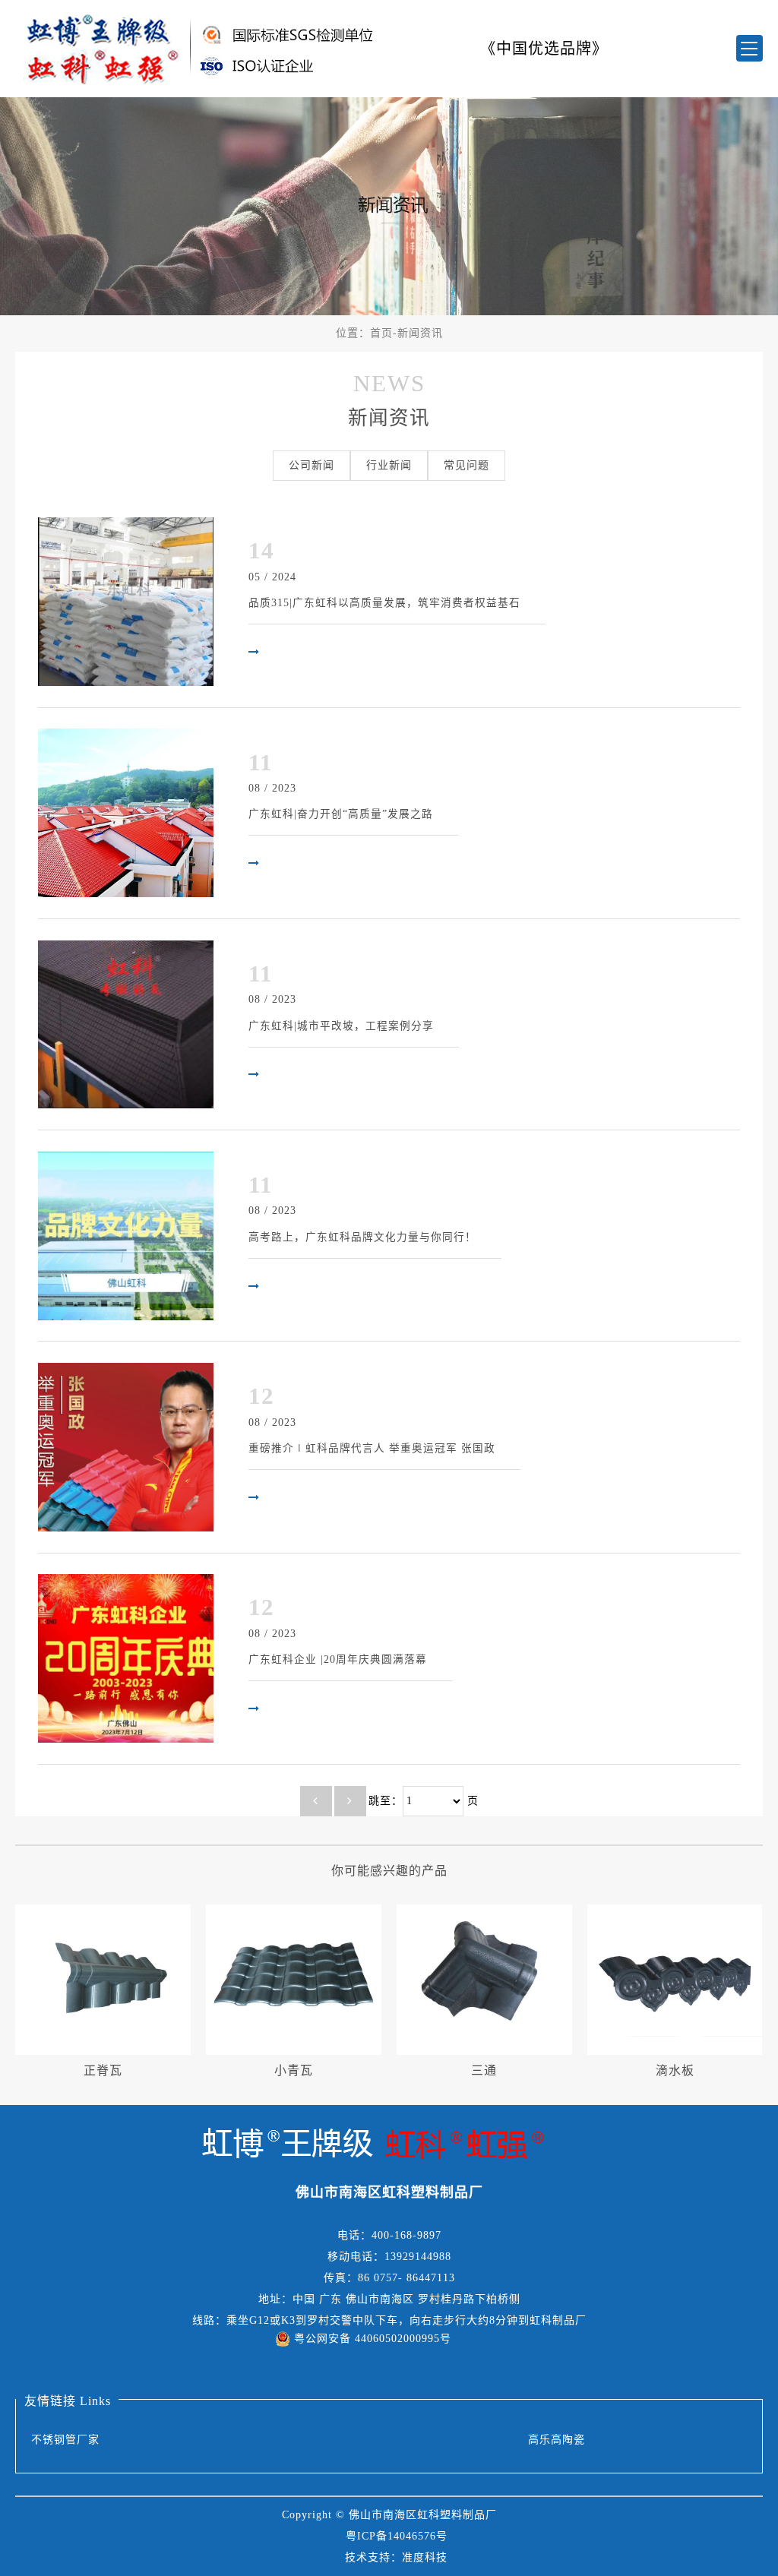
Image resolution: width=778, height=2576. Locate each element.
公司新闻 (312, 465)
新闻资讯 (420, 333)
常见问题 (466, 465)
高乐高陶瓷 (557, 2440)
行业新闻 (389, 465)
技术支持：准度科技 (396, 2557)
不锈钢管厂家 (65, 2440)
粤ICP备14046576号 (397, 2536)
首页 (381, 333)
